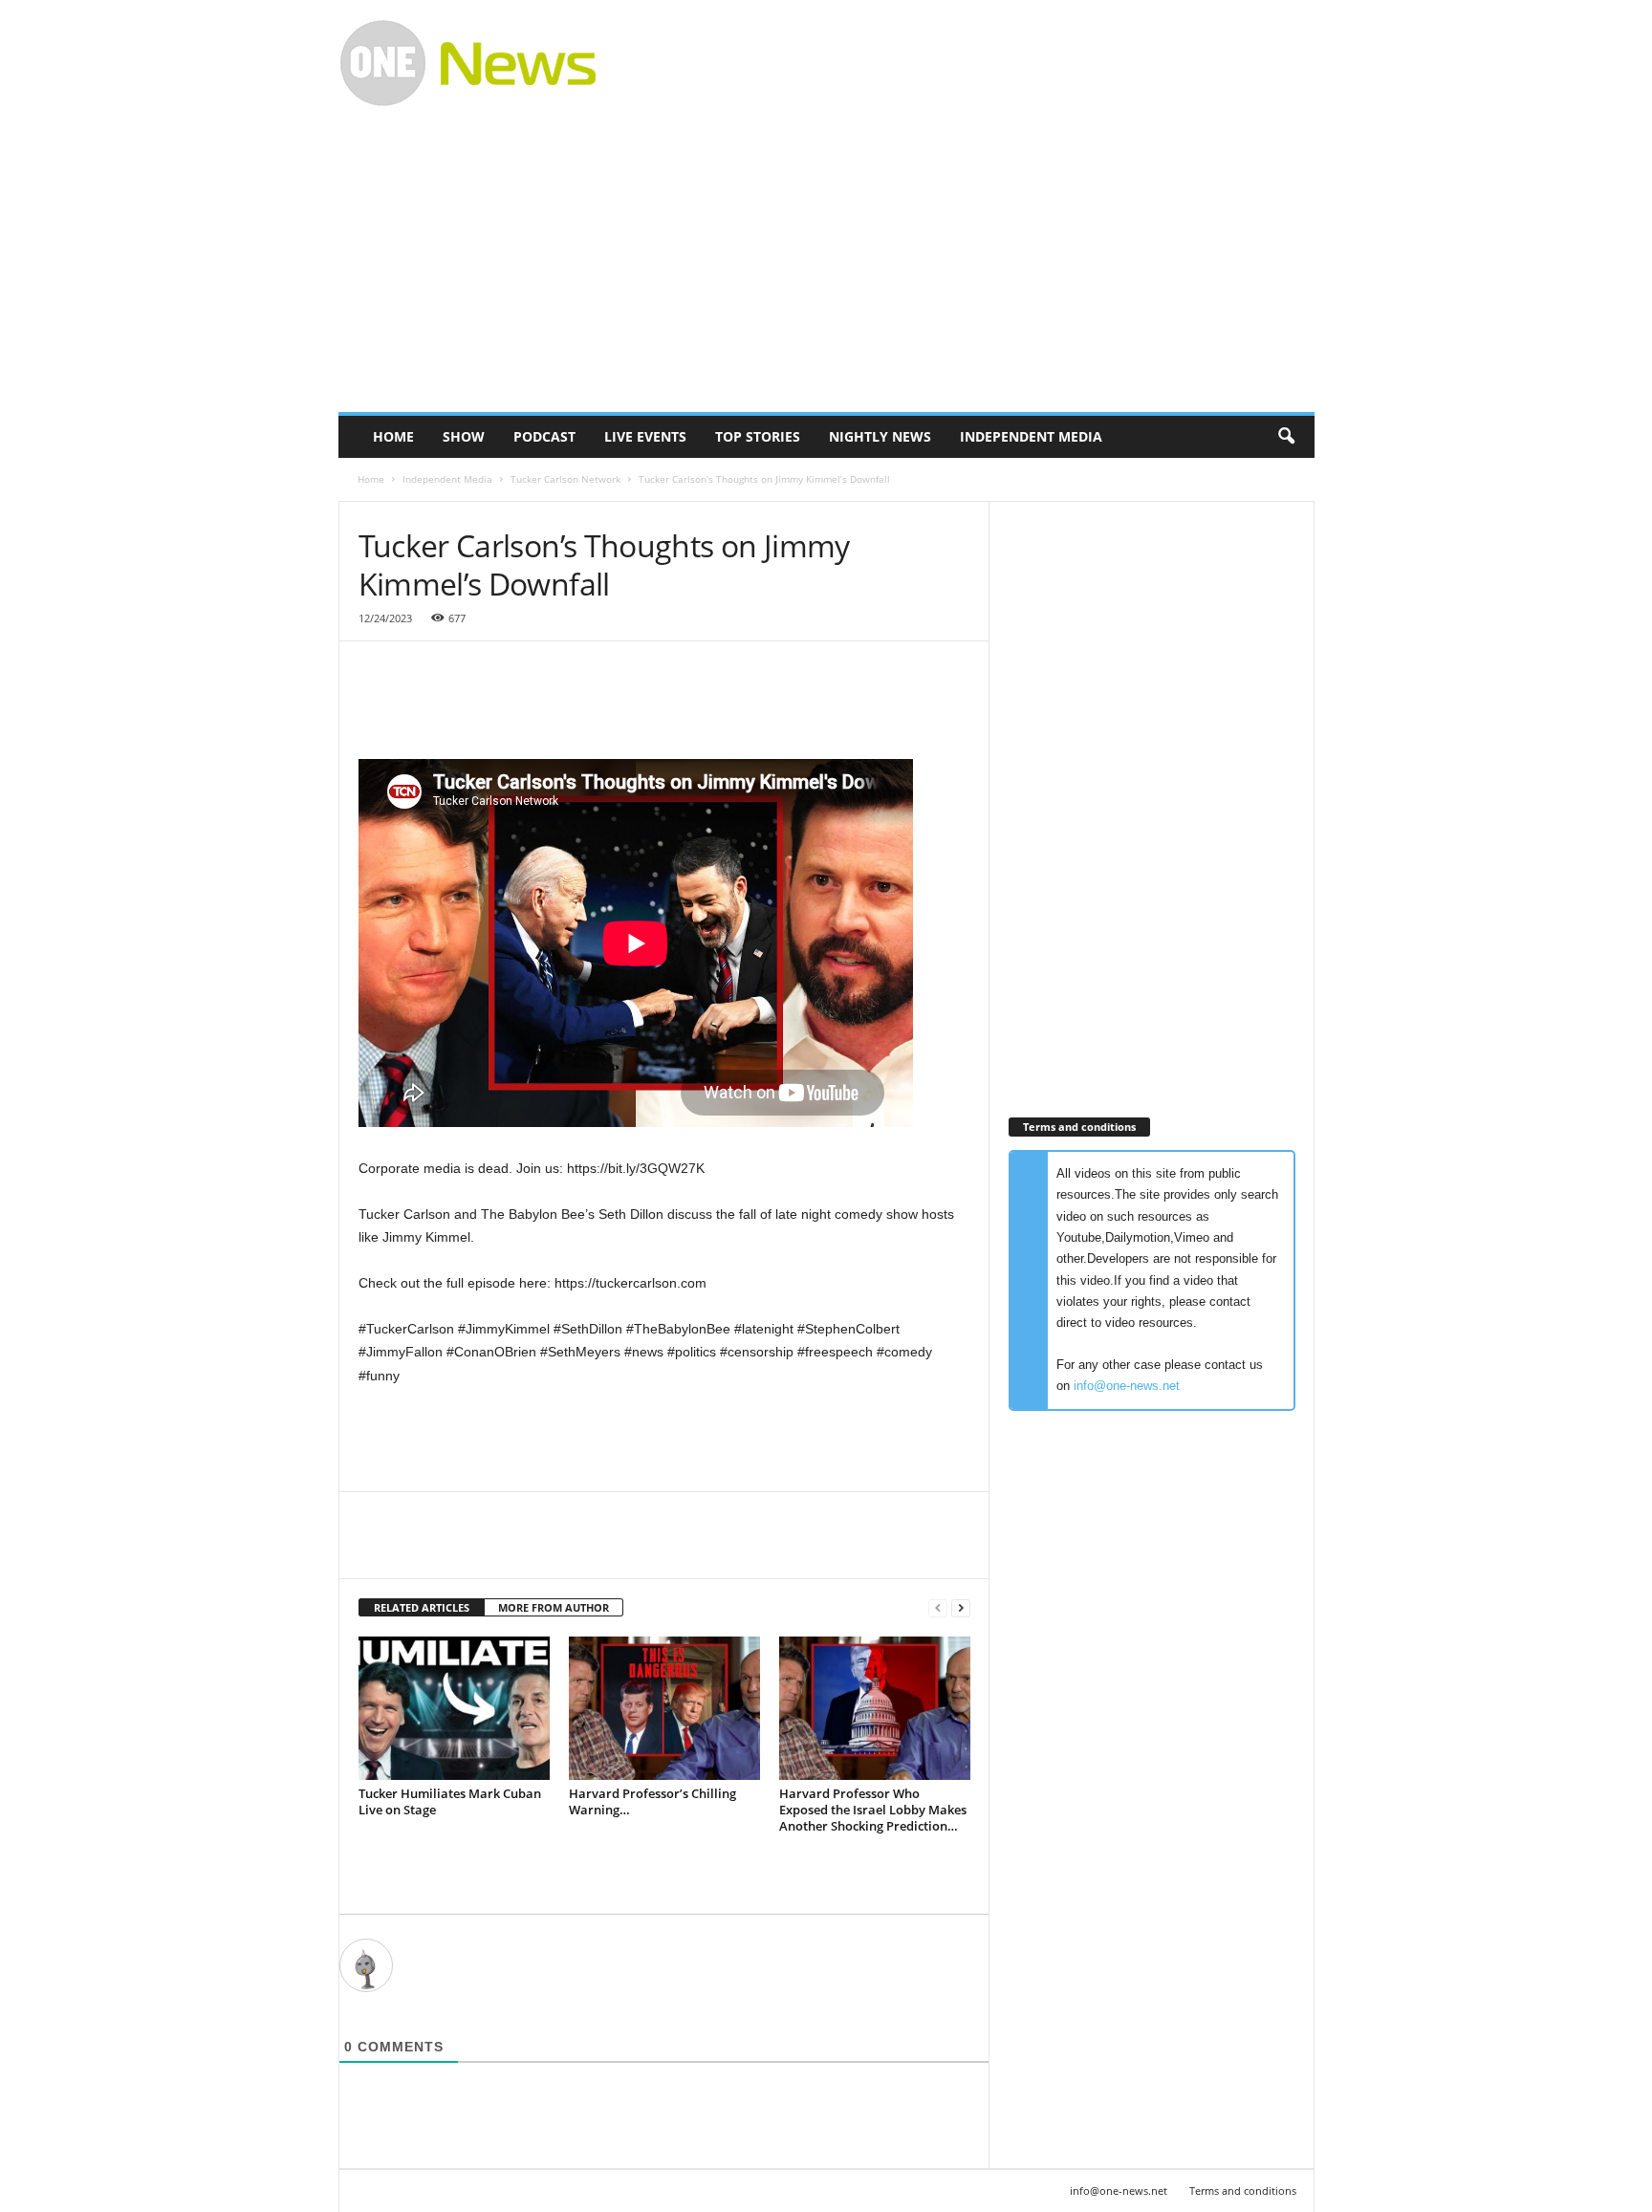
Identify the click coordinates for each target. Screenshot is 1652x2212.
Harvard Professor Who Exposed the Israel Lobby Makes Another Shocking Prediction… (873, 1810)
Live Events (645, 436)
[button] (1286, 437)
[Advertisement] (967, 63)
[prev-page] (938, 1608)
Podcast (544, 436)
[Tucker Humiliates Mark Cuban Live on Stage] (454, 1708)
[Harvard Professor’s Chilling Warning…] (664, 1708)
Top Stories (758, 436)
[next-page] (961, 1608)
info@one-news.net (1127, 1386)
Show (464, 436)
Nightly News (880, 436)
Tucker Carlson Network (565, 479)
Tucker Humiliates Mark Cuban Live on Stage (450, 1801)
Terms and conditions (1243, 2190)
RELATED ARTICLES (422, 1607)
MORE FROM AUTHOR (554, 1607)
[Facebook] (378, 1550)
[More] (554, 1550)
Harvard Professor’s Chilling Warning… (652, 1801)
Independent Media (1031, 436)
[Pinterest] (466, 1550)
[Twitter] (422, 1550)
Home (393, 436)
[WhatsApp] (510, 1550)
